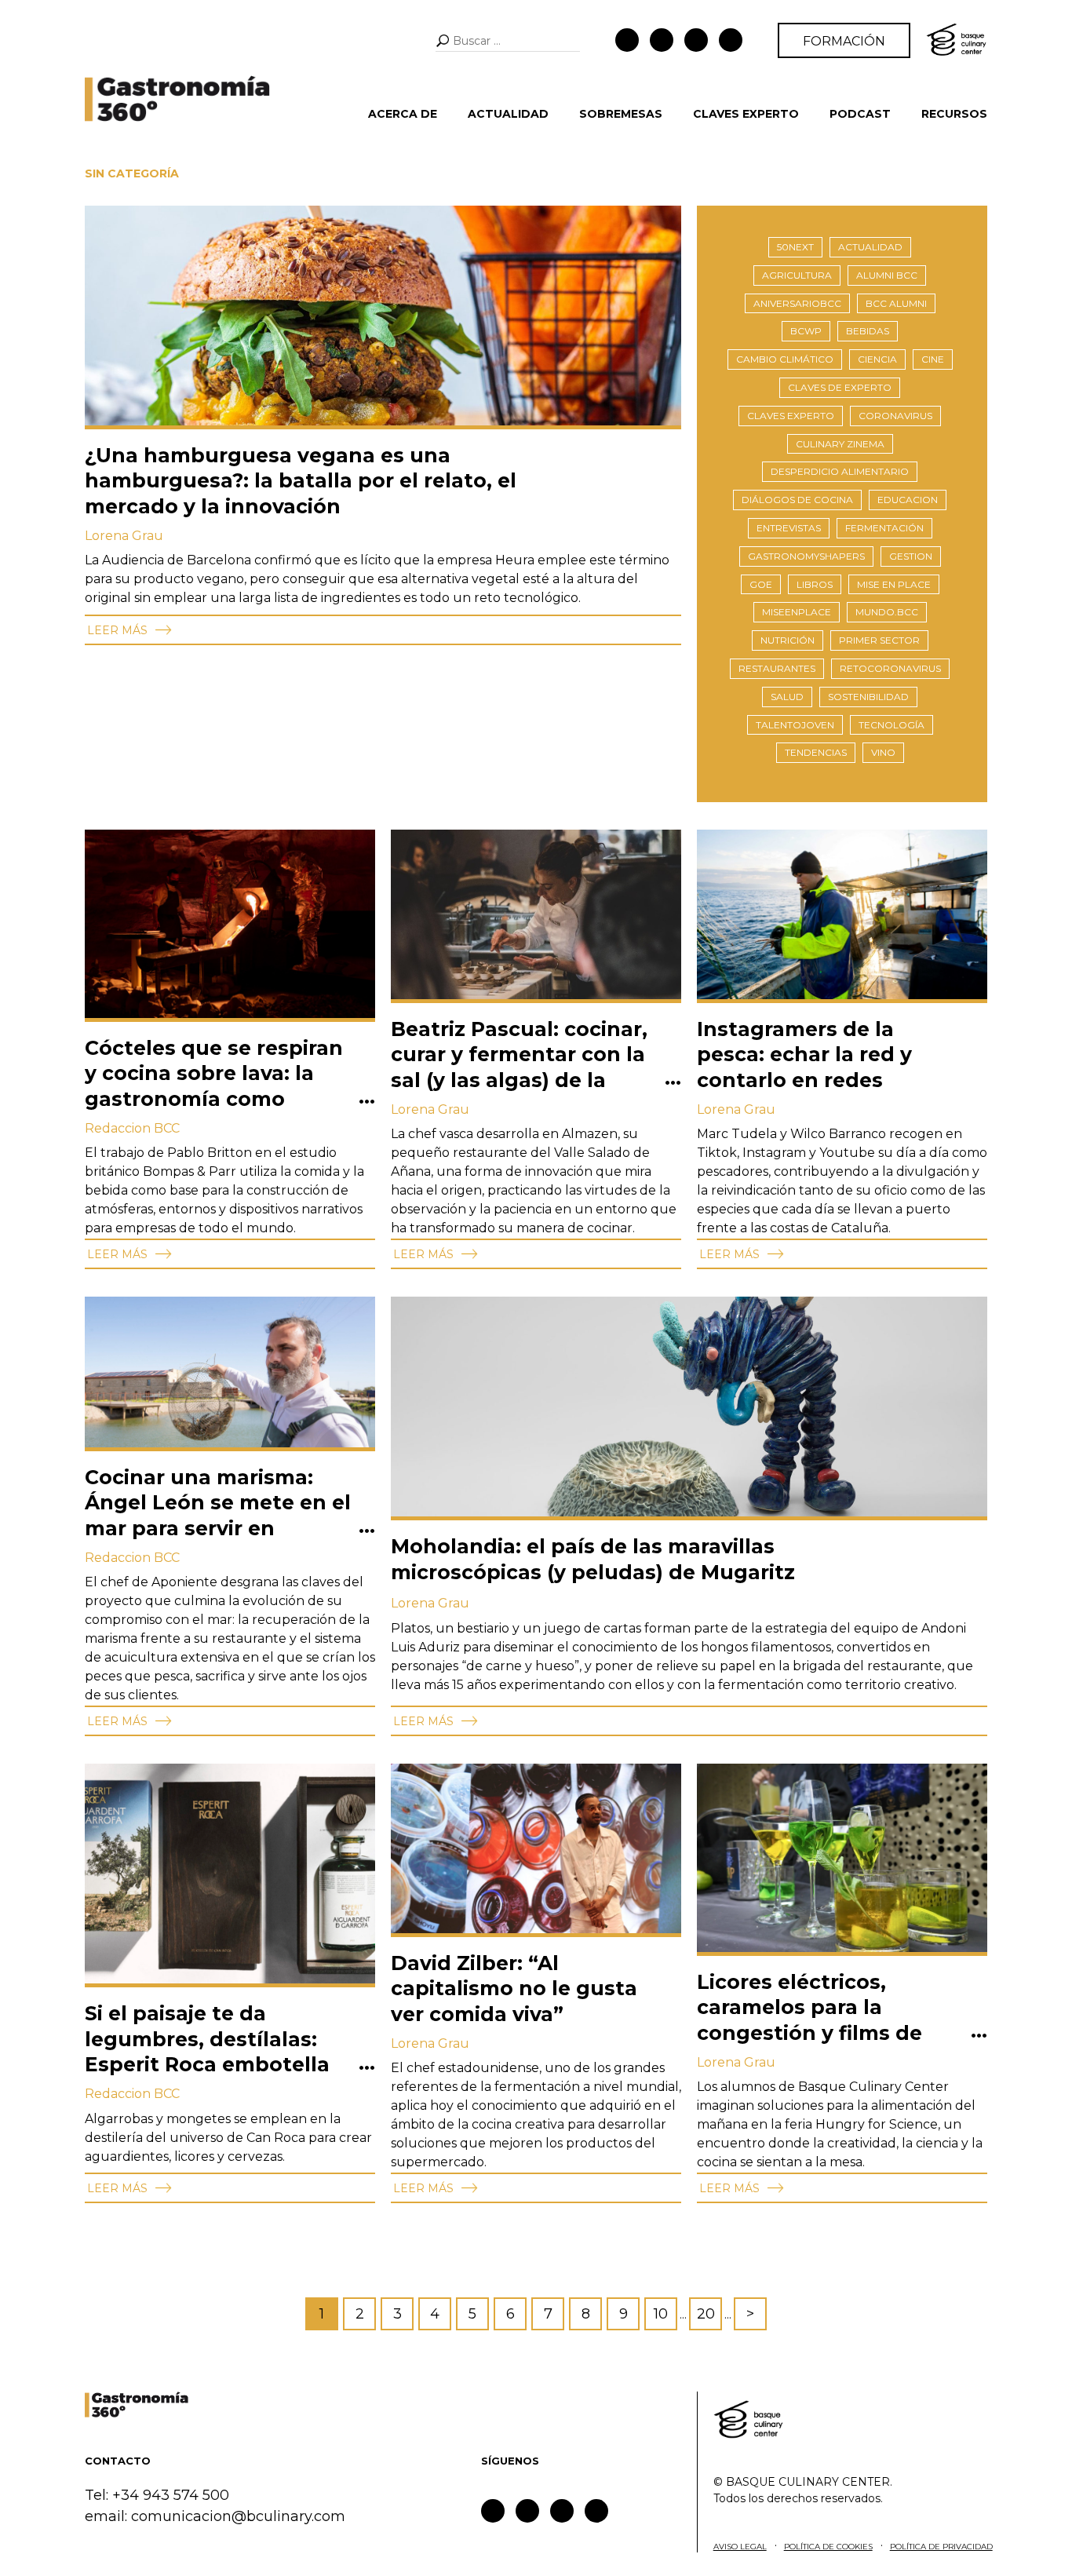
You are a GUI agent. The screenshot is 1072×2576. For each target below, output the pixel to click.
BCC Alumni (896, 303)
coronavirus (895, 416)
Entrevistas (789, 528)
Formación (844, 41)
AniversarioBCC (797, 303)
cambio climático (785, 359)
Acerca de (403, 114)
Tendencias (816, 752)
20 (706, 2314)
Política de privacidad (941, 2547)
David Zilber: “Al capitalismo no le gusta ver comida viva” (514, 1989)
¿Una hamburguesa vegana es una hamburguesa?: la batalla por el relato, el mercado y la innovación (301, 481)
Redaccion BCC (132, 1128)
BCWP (806, 331)
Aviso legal (740, 2547)
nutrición (788, 640)
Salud (787, 697)
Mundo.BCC (887, 612)
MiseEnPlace (797, 612)
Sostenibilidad (868, 697)
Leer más (119, 630)
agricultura (797, 275)
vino (883, 752)
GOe (761, 584)
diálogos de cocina (797, 500)
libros (815, 584)
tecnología (892, 725)
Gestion (911, 556)
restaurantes (777, 668)
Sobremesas (621, 114)
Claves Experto (746, 114)
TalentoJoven (795, 725)
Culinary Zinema (840, 444)
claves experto (791, 416)
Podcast (860, 114)
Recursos (954, 114)
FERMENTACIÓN (884, 528)
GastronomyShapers (806, 556)
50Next (795, 247)
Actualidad (508, 114)
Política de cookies (828, 2547)
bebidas (868, 331)
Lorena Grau (124, 536)
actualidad (870, 247)
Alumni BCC (887, 275)
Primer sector (879, 640)
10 (661, 2314)
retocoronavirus (890, 668)
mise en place (894, 584)
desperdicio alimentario (840, 471)
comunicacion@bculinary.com (238, 2516)
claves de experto (840, 387)
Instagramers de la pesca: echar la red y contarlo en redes (804, 1054)
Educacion (908, 500)
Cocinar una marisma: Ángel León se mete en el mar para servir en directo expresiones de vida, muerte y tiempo (218, 1528)
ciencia (877, 359)
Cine (933, 359)
